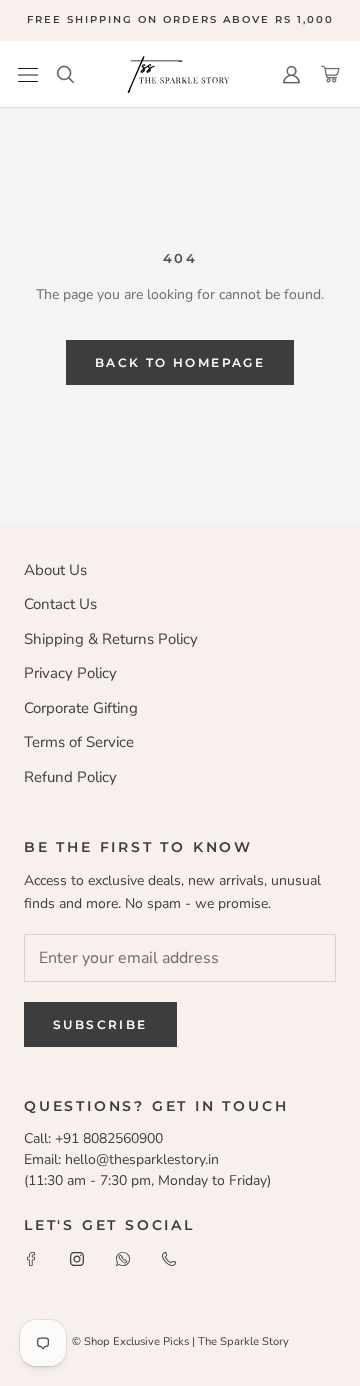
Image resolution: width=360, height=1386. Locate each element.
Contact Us (60, 604)
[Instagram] (77, 1258)
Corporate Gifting (81, 708)
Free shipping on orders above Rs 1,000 (180, 19)
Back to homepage (180, 362)
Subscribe (100, 1024)
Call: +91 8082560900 (93, 1138)
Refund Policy (70, 777)
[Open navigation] (28, 74)
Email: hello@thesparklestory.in (121, 1159)
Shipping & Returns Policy (111, 639)
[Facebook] (31, 1258)
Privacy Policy (70, 673)
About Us (55, 570)
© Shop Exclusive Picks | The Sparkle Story (180, 1341)
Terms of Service (79, 742)
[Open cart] (330, 74)
